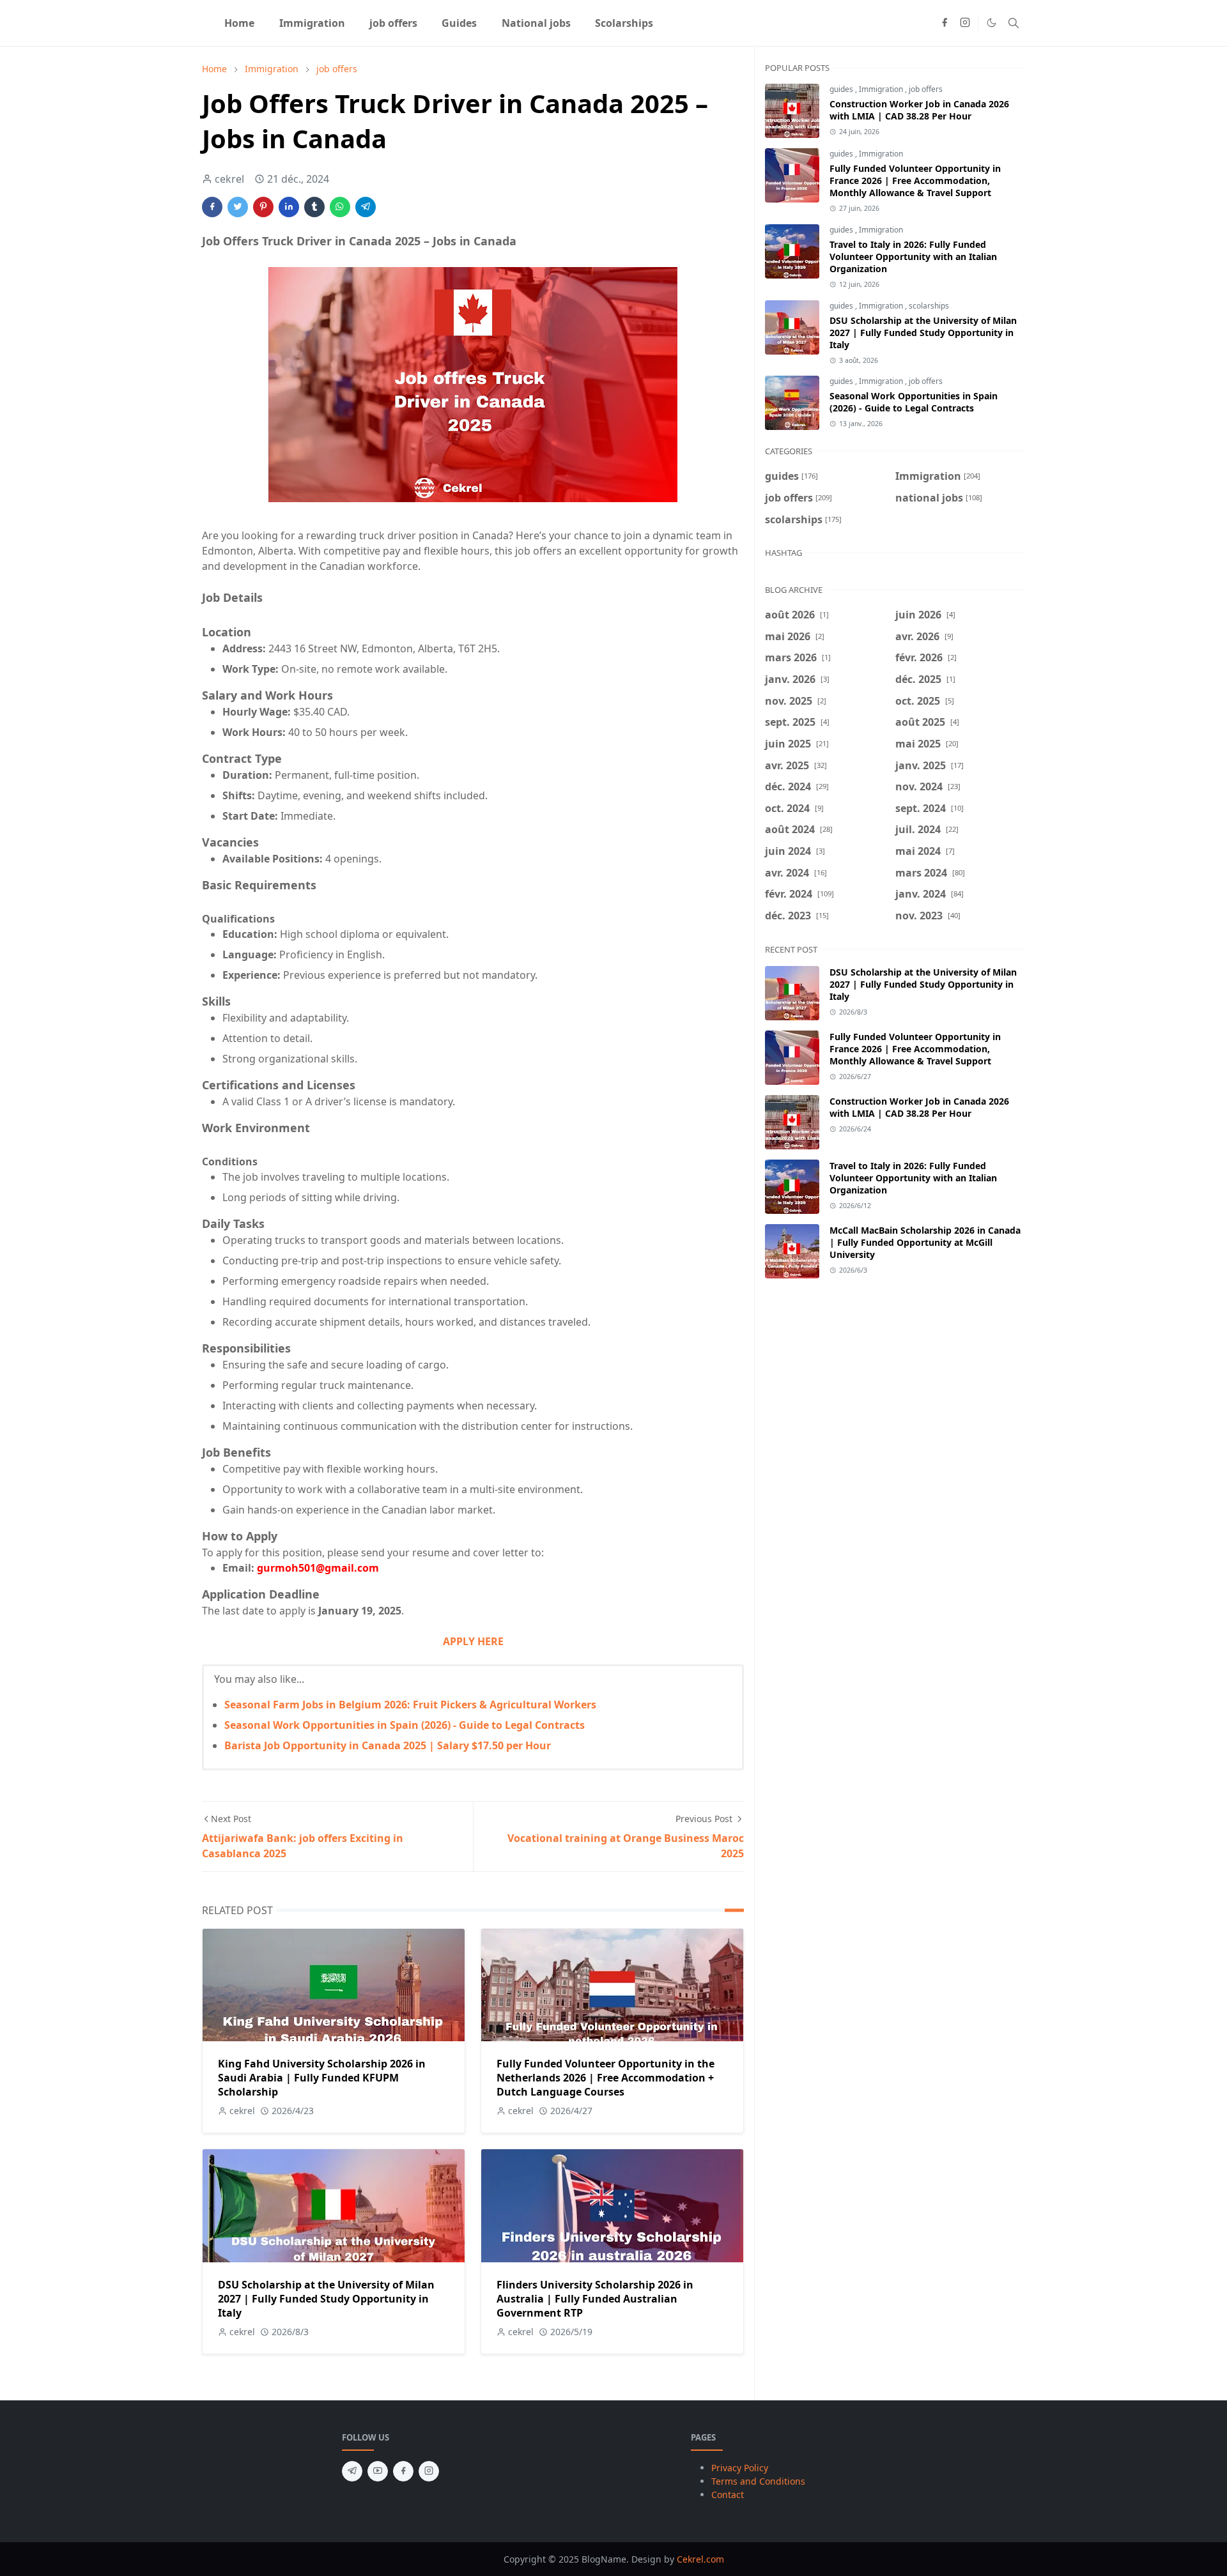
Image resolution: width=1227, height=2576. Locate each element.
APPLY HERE (473, 1641)
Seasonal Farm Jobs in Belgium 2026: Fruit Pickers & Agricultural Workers (410, 1705)
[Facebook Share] (212, 207)
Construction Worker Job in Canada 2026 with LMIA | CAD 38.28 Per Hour (919, 110)
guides (842, 89)
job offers (926, 89)
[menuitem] (239, 23)
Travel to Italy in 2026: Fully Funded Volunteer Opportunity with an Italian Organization (913, 257)
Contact (728, 2495)
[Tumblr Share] (314, 207)
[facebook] (945, 23)
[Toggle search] (1014, 23)
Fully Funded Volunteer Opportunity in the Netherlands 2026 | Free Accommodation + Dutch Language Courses (606, 2078)
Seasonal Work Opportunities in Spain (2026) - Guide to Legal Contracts (405, 1725)
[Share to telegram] (366, 207)
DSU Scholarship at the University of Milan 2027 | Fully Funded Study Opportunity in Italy (326, 2299)
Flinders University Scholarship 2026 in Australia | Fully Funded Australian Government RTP (595, 2299)
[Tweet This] (238, 207)
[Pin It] (263, 207)
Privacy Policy (740, 2468)
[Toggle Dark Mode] (992, 23)
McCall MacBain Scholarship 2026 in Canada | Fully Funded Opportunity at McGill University (925, 1242)
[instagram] (965, 23)
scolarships (929, 306)
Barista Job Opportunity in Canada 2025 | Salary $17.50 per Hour (388, 1745)
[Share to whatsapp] (340, 207)
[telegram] (352, 2471)
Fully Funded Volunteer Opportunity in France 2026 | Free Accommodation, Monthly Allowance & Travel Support (915, 180)
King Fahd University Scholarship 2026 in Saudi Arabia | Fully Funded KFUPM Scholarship (322, 2078)
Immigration (882, 89)
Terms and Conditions (758, 2481)
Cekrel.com (700, 2559)
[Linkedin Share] (289, 207)
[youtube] (378, 2471)
